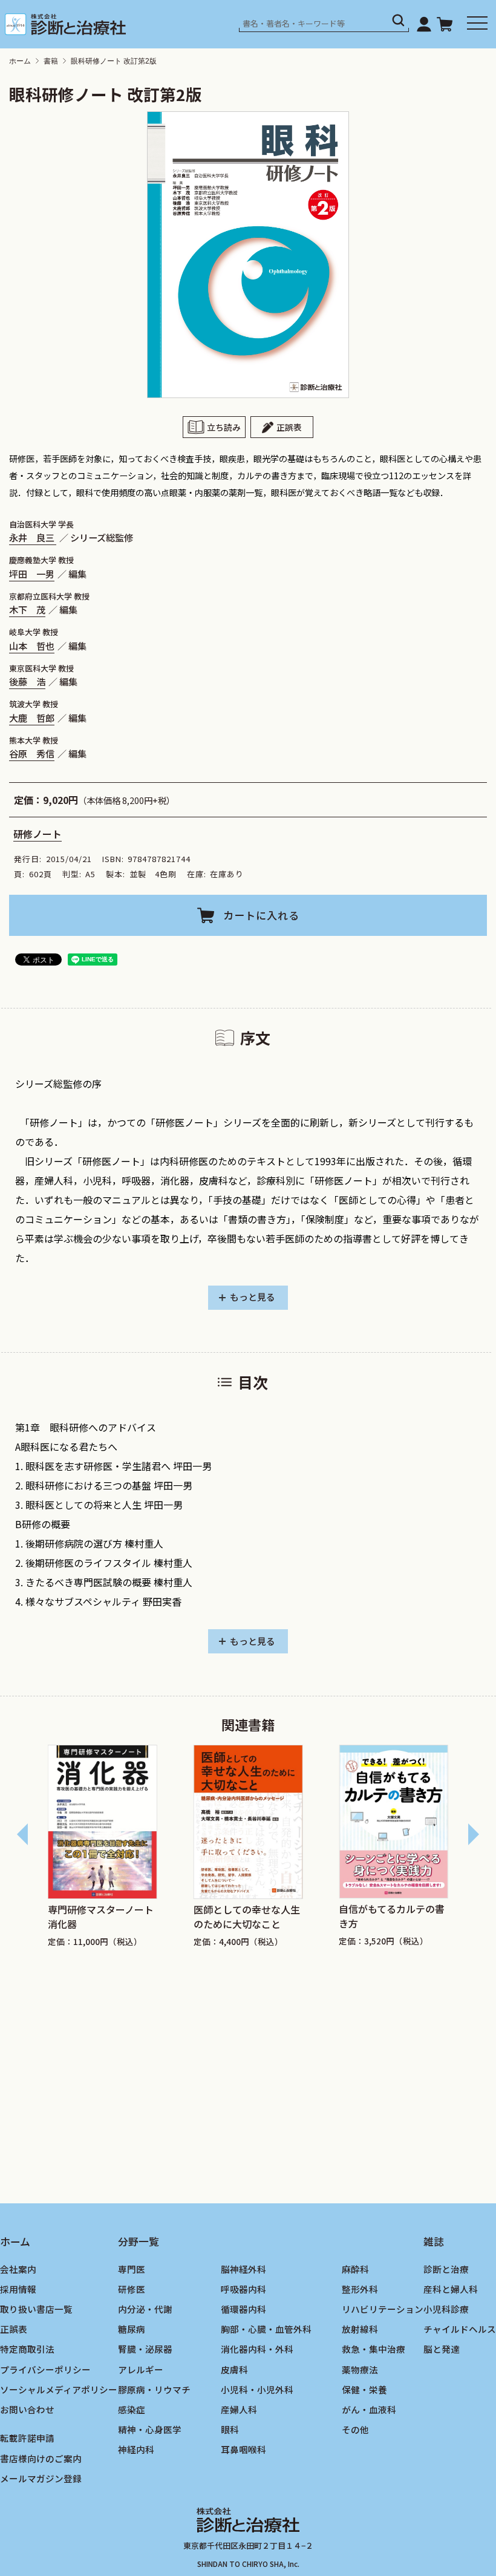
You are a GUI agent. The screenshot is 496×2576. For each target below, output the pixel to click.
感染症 (132, 2409)
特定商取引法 (27, 2349)
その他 (355, 2429)
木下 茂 (27, 609)
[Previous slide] (23, 1834)
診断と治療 (446, 2269)
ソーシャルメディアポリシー (59, 2389)
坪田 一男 (32, 574)
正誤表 (289, 427)
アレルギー (141, 2369)
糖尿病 (132, 2329)
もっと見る (253, 1297)
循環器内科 (243, 2309)
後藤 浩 (27, 681)
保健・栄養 (364, 2389)
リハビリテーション (383, 2309)
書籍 (51, 61)
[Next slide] (473, 1834)
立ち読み (224, 427)
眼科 (230, 2429)
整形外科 (360, 2289)
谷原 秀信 (32, 753)
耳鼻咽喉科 (243, 2449)
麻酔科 (355, 2269)
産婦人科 (239, 2409)
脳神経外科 (243, 2269)
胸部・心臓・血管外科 (266, 2329)
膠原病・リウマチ (154, 2389)
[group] (126, 1846)
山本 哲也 (32, 646)
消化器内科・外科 (257, 2349)
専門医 (132, 2269)
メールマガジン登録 (41, 2478)
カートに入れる (261, 915)
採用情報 (18, 2289)
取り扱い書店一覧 (36, 2309)
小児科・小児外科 (257, 2389)
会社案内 (18, 2269)
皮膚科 (234, 2369)
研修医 (132, 2289)
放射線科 (360, 2329)
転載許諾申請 (27, 2438)
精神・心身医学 (150, 2429)
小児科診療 (446, 2309)
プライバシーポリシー (45, 2369)
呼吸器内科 (243, 2289)
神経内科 (136, 2449)
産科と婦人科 (451, 2289)
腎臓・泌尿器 (145, 2349)
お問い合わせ (27, 2409)
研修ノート (38, 834)
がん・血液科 (369, 2409)
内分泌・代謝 (145, 2309)
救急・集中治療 (374, 2349)
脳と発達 (442, 2349)
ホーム (20, 61)
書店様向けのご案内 (41, 2458)
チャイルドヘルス (460, 2329)
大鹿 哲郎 (32, 718)
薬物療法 (360, 2369)
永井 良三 (33, 537)
